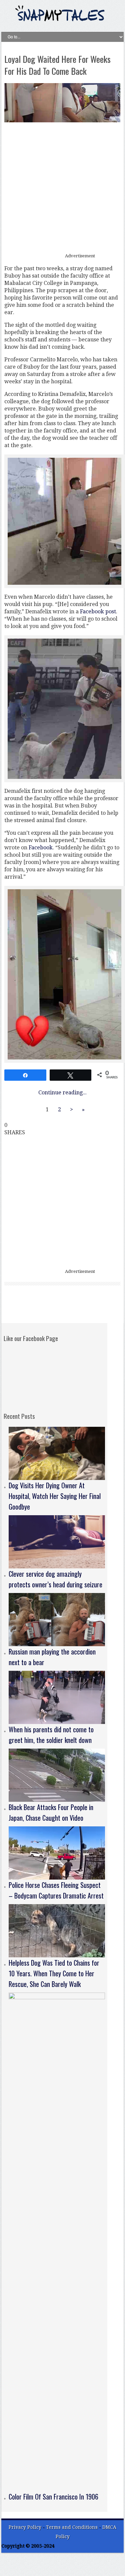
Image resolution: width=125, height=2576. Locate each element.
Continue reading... (62, 1093)
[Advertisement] (62, 188)
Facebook (41, 848)
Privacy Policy (25, 2527)
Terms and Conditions (72, 2527)
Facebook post (98, 612)
